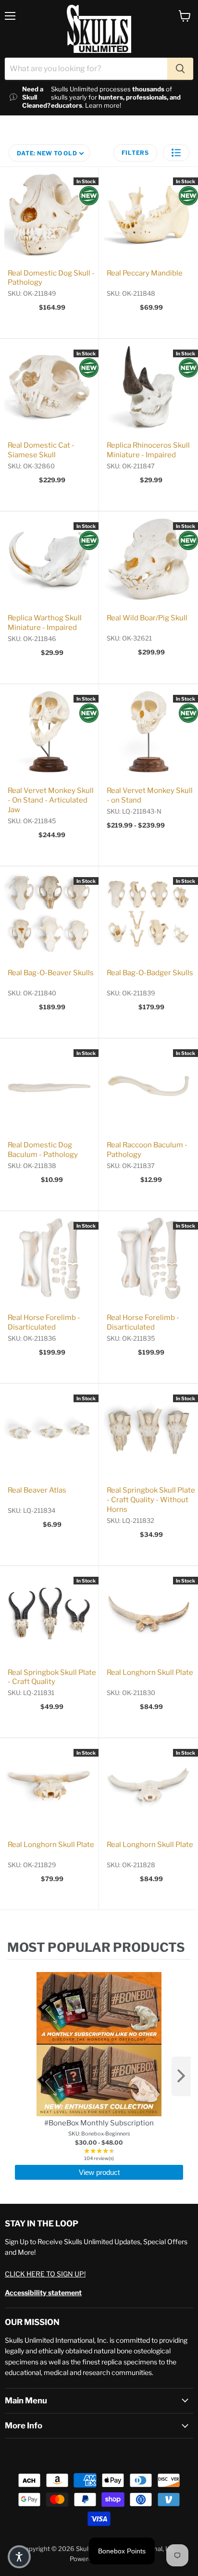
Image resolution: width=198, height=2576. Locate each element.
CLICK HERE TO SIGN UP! (45, 2274)
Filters (135, 153)
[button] (176, 153)
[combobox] (86, 69)
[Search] (180, 69)
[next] (181, 2076)
